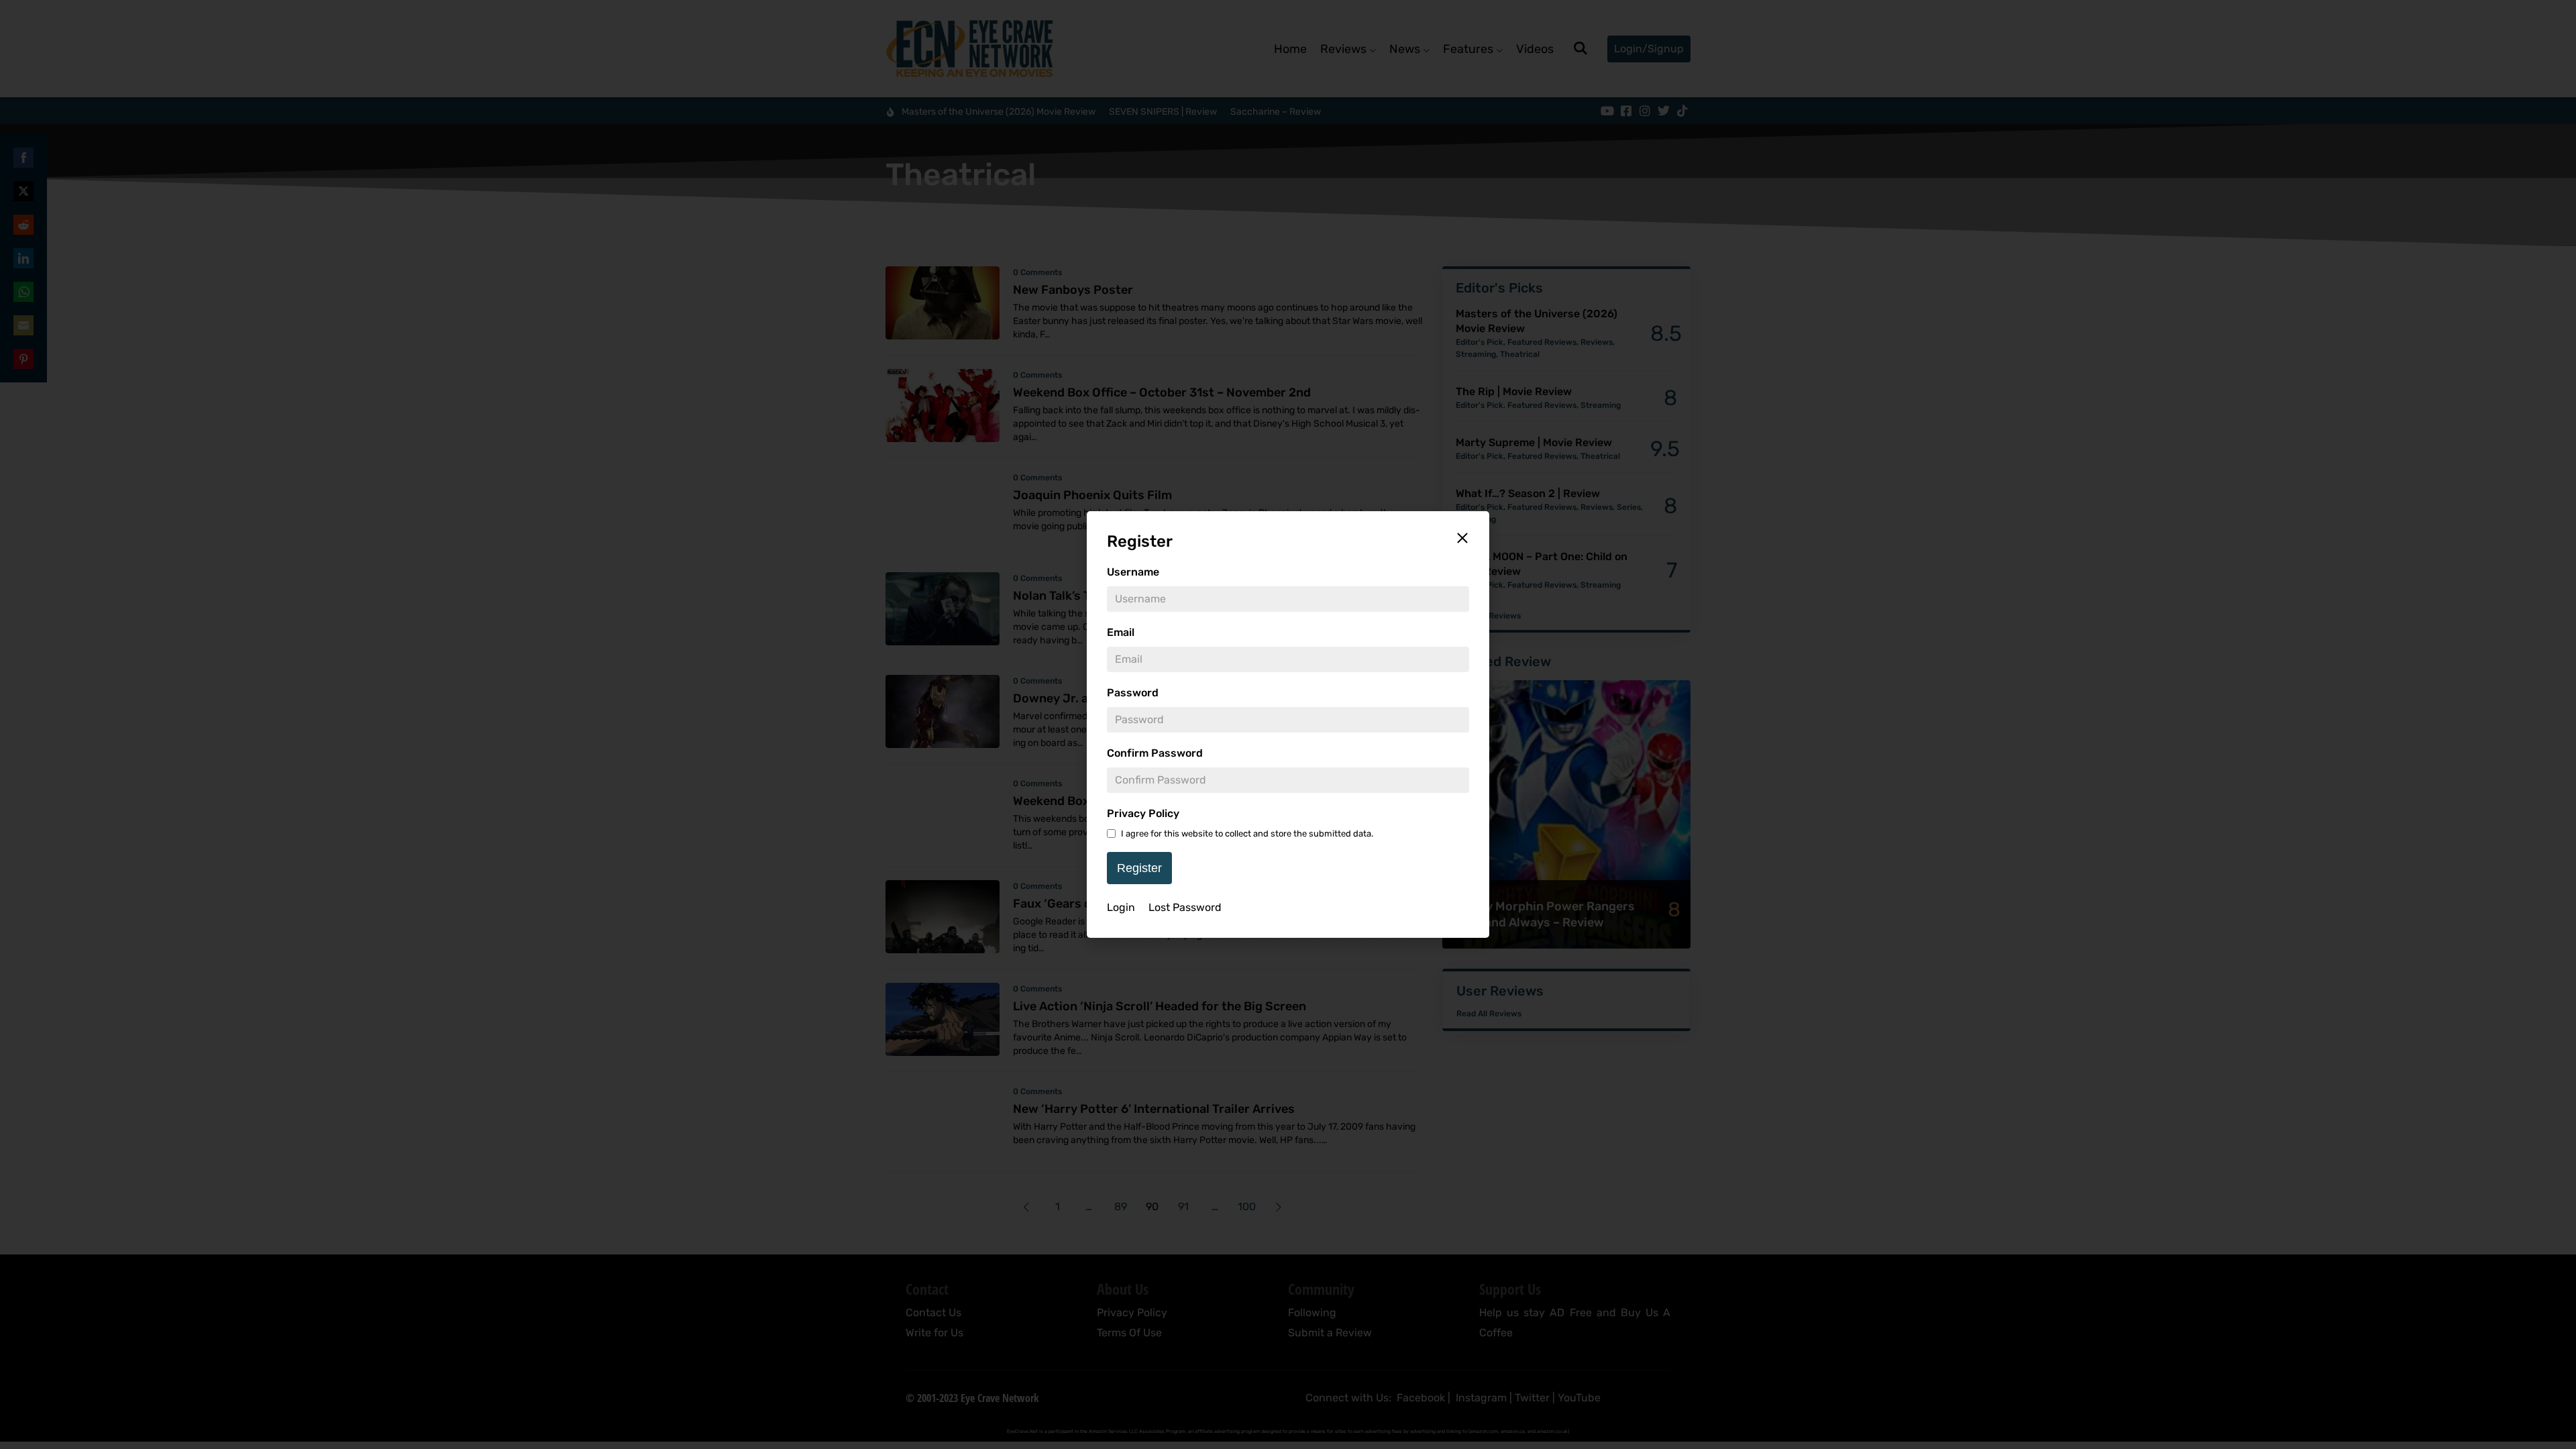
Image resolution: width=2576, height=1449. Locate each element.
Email (1121, 632)
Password (1133, 693)
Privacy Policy (1143, 813)
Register (1139, 868)
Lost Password (1185, 907)
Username (1133, 572)
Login (1121, 907)
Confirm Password (1155, 753)
